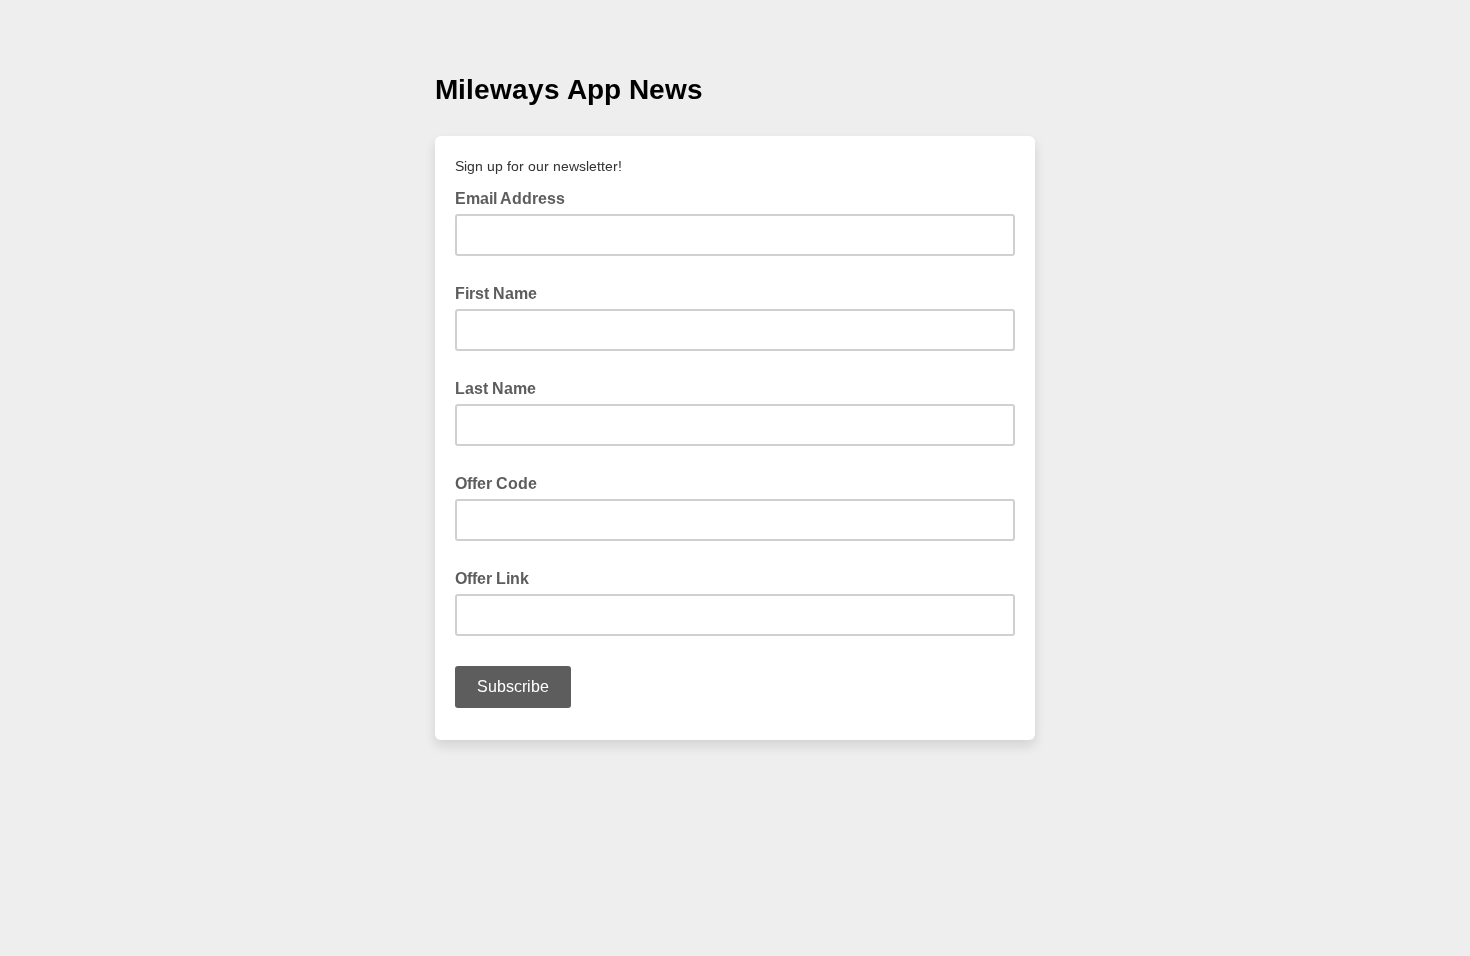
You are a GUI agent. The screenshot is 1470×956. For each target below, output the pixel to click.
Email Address (516, 197)
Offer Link (492, 578)
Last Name (495, 388)
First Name (496, 293)
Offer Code (496, 483)
